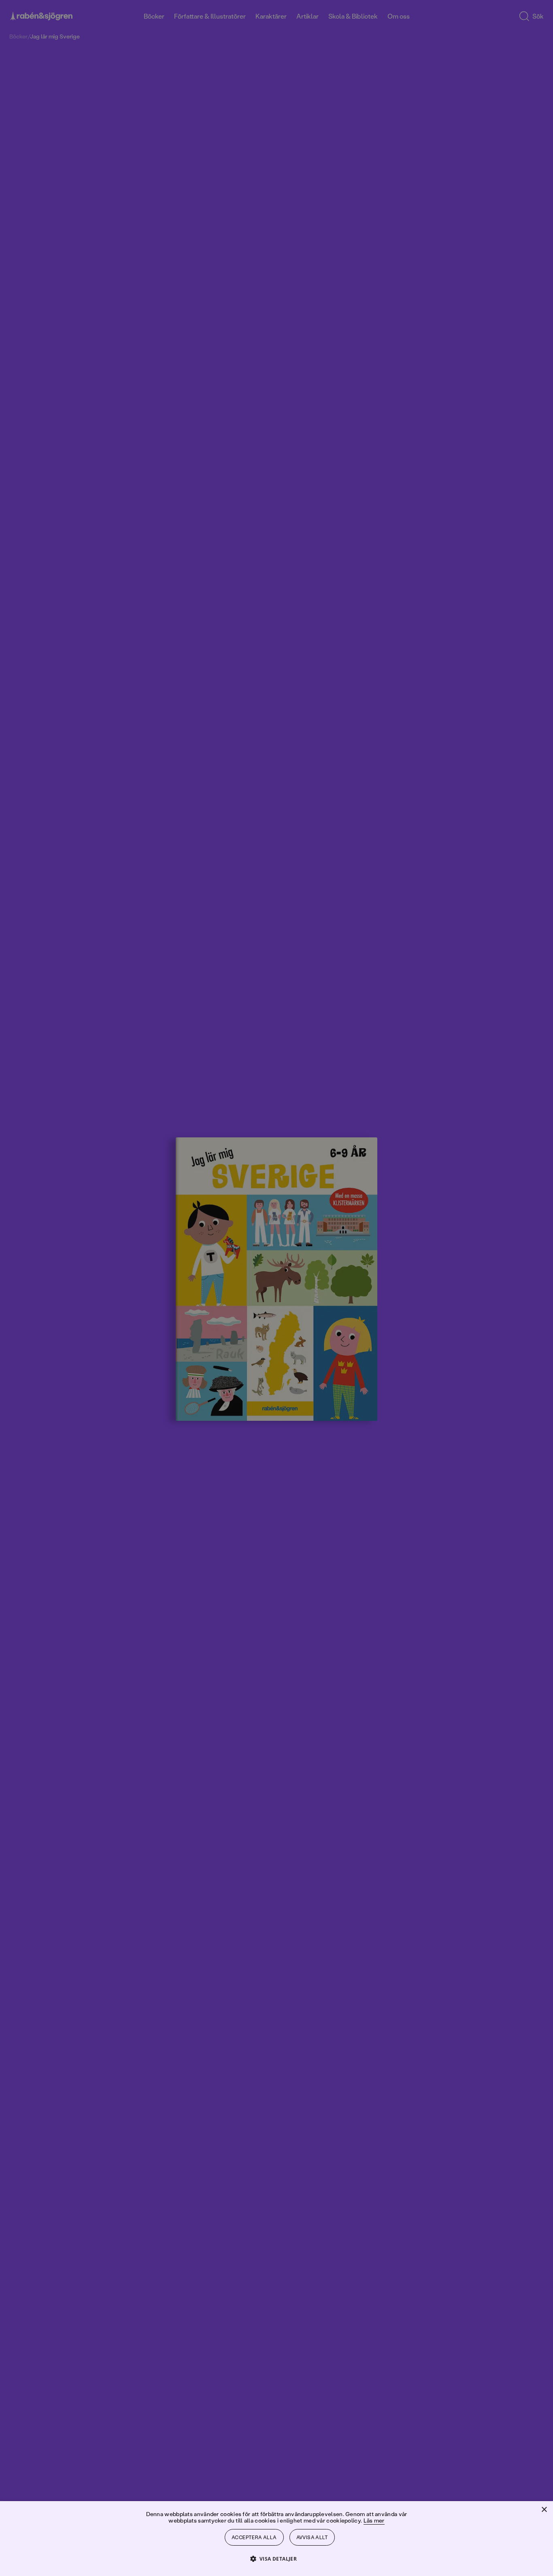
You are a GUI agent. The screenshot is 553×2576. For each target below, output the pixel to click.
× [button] (544, 2510)
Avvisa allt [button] (312, 2537)
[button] (277, 2558)
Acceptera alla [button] (254, 2537)
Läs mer (374, 2520)
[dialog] (276, 1288)
